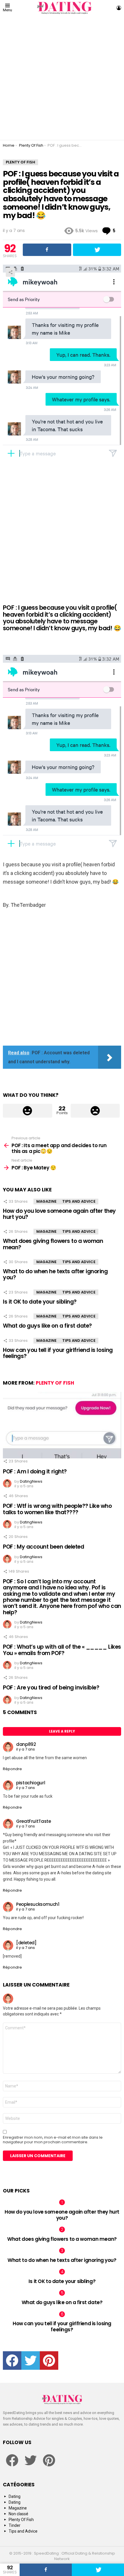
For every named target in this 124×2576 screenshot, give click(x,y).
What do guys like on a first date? (47, 1326)
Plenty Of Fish (55, 1383)
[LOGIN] (119, 8)
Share (10, 272)
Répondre (12, 1769)
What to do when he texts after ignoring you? (55, 1274)
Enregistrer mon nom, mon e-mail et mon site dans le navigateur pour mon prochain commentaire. (53, 2140)
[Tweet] (98, 2570)
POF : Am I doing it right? (35, 1472)
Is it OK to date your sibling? (40, 1302)
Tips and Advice (79, 1201)
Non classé (18, 2514)
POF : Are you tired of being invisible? (51, 1688)
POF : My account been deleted (43, 1547)
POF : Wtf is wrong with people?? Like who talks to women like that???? (57, 1509)
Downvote (95, 1111)
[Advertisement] (62, 78)
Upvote (28, 1111)
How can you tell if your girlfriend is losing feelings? (58, 1353)
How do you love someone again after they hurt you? (59, 1214)
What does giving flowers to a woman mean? (53, 1244)
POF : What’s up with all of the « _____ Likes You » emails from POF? (62, 1650)
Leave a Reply (62, 1731)
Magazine (46, 1201)
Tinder (15, 2525)
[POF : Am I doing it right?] (62, 1425)
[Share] (46, 2570)
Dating (15, 2496)
